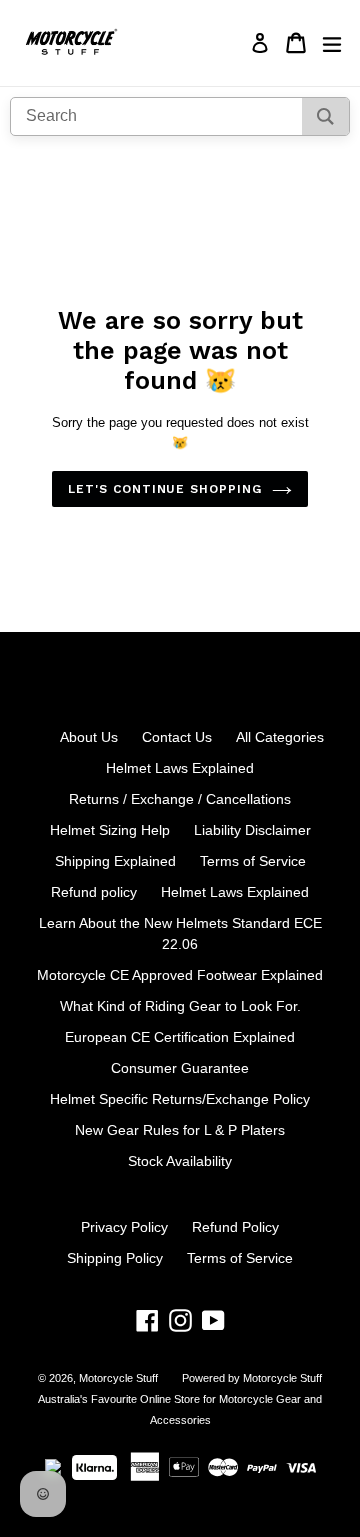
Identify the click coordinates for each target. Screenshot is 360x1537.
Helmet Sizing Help (110, 830)
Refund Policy (235, 1227)
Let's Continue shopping (165, 489)
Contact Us (177, 737)
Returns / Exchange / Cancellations (180, 799)
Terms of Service (253, 861)
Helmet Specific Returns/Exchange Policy (180, 1099)
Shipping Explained (115, 861)
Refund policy (94, 892)
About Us (89, 737)
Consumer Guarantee (180, 1068)
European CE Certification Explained (180, 1037)
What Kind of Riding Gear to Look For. (180, 1006)
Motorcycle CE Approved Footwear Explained (180, 975)
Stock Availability (180, 1161)
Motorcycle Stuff (118, 1378)
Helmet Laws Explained (180, 768)
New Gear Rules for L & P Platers (180, 1130)
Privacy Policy (124, 1227)
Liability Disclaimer (252, 830)
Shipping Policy (115, 1258)
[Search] (325, 116)
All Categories (280, 737)
